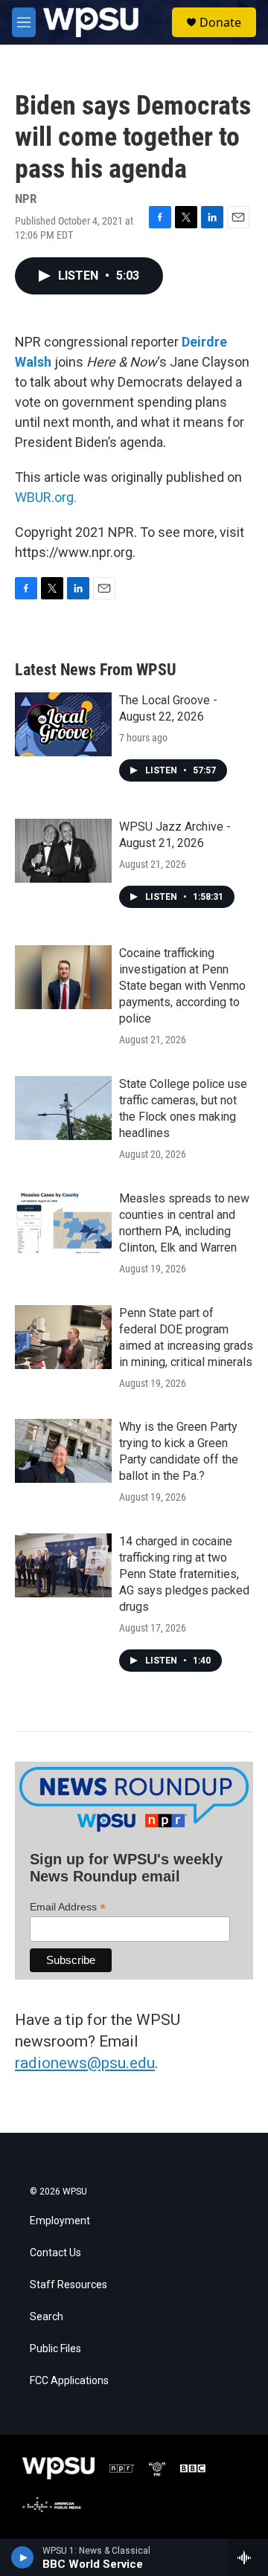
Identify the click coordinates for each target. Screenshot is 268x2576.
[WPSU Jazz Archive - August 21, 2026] (63, 851)
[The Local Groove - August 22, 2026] (63, 724)
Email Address (68, 1907)
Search (47, 2317)
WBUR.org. (46, 497)
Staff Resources (68, 2285)
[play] (23, 2557)
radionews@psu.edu (85, 2063)
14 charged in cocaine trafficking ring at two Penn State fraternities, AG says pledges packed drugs (184, 1574)
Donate (220, 22)
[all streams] (248, 2557)
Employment (60, 2221)
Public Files (55, 2349)
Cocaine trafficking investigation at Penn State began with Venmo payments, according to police (182, 986)
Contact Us (55, 2253)
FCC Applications (69, 2381)
